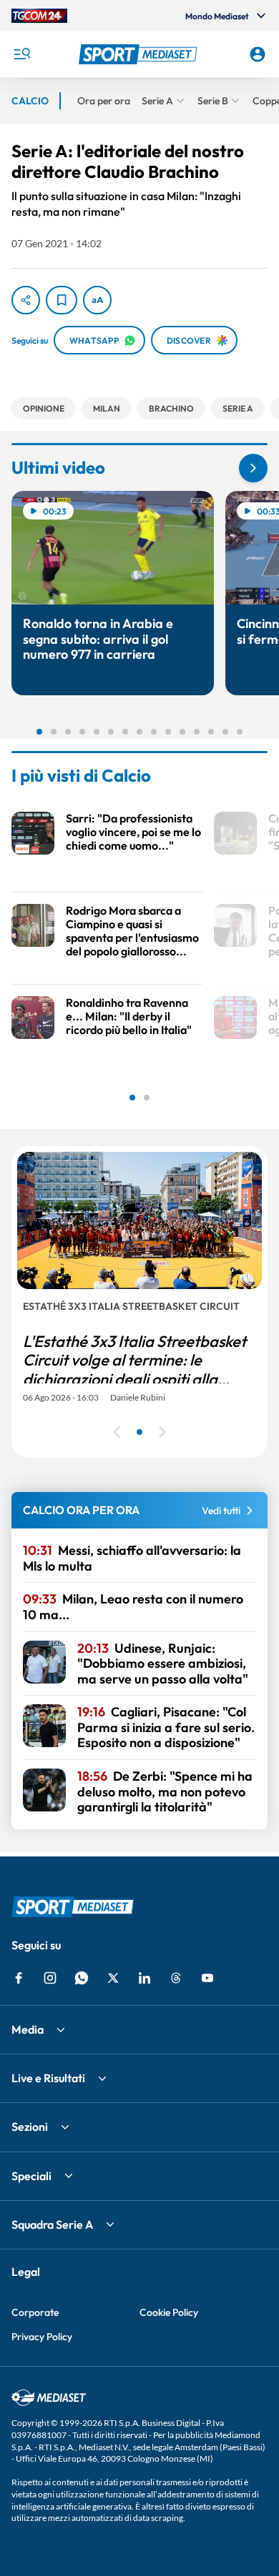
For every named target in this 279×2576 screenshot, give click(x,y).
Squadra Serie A (52, 2224)
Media (28, 2029)
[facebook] (19, 1978)
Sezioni (30, 2127)
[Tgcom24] (39, 16)
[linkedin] (145, 1978)
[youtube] (207, 1978)
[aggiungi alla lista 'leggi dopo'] (62, 300)
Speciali (31, 2176)
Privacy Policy (42, 2337)
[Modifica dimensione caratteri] (97, 300)
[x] (113, 1978)
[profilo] (258, 54)
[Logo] (140, 54)
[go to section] (253, 468)
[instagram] (50, 1978)
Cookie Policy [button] (169, 2312)
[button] (140, 54)
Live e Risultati (48, 2078)
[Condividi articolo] (26, 300)
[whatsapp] (82, 1978)
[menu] (21, 54)
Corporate (35, 2312)
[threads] (176, 1978)
